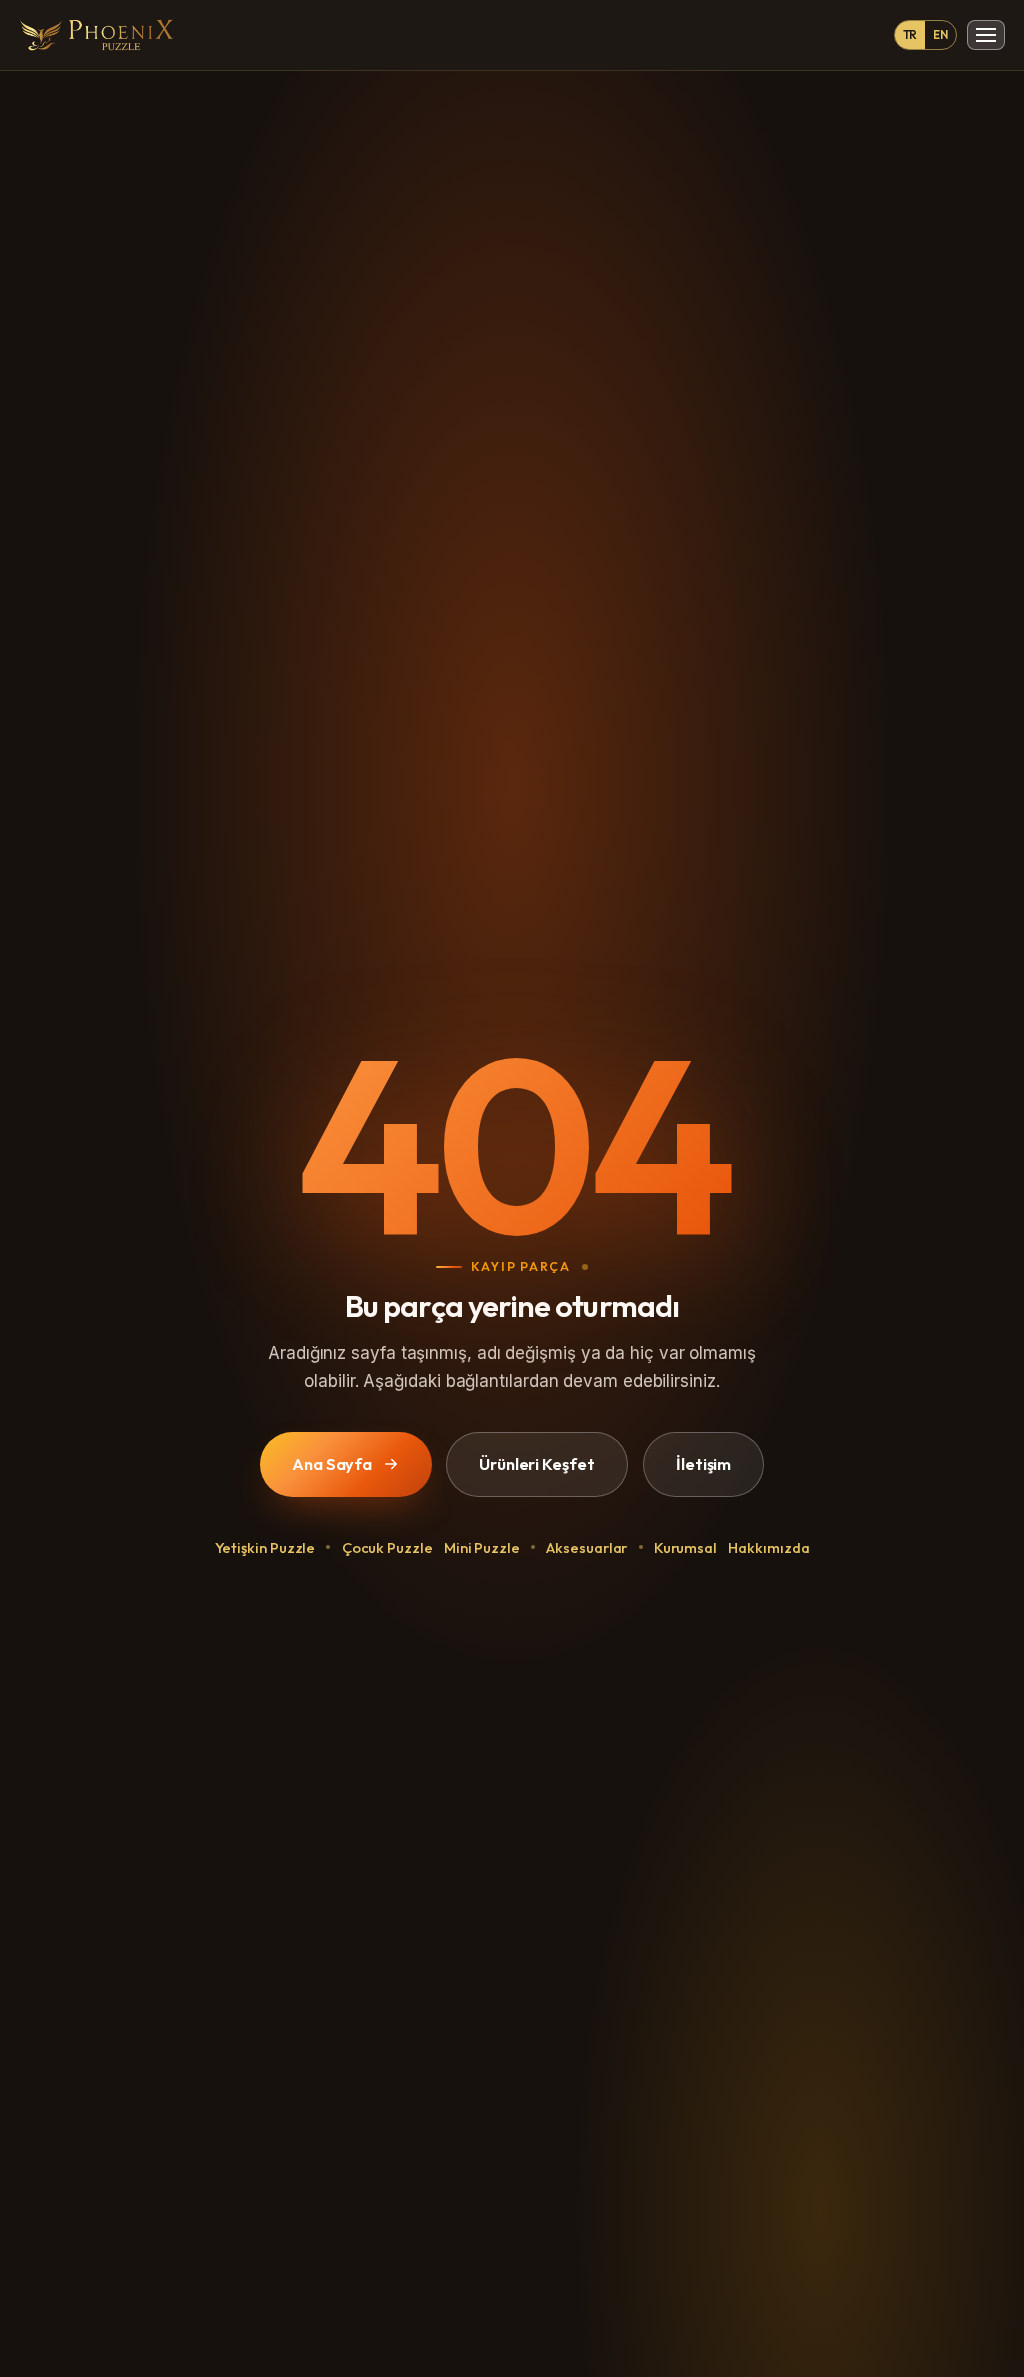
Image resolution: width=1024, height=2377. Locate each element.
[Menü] (986, 35)
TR (910, 34)
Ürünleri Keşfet (537, 1463)
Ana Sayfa (332, 1463)
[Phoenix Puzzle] (96, 35)
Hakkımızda (768, 1547)
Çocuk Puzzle (387, 1547)
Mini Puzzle (482, 1547)
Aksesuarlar (586, 1547)
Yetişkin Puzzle (265, 1547)
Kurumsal (685, 1547)
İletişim (703, 1463)
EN (940, 34)
